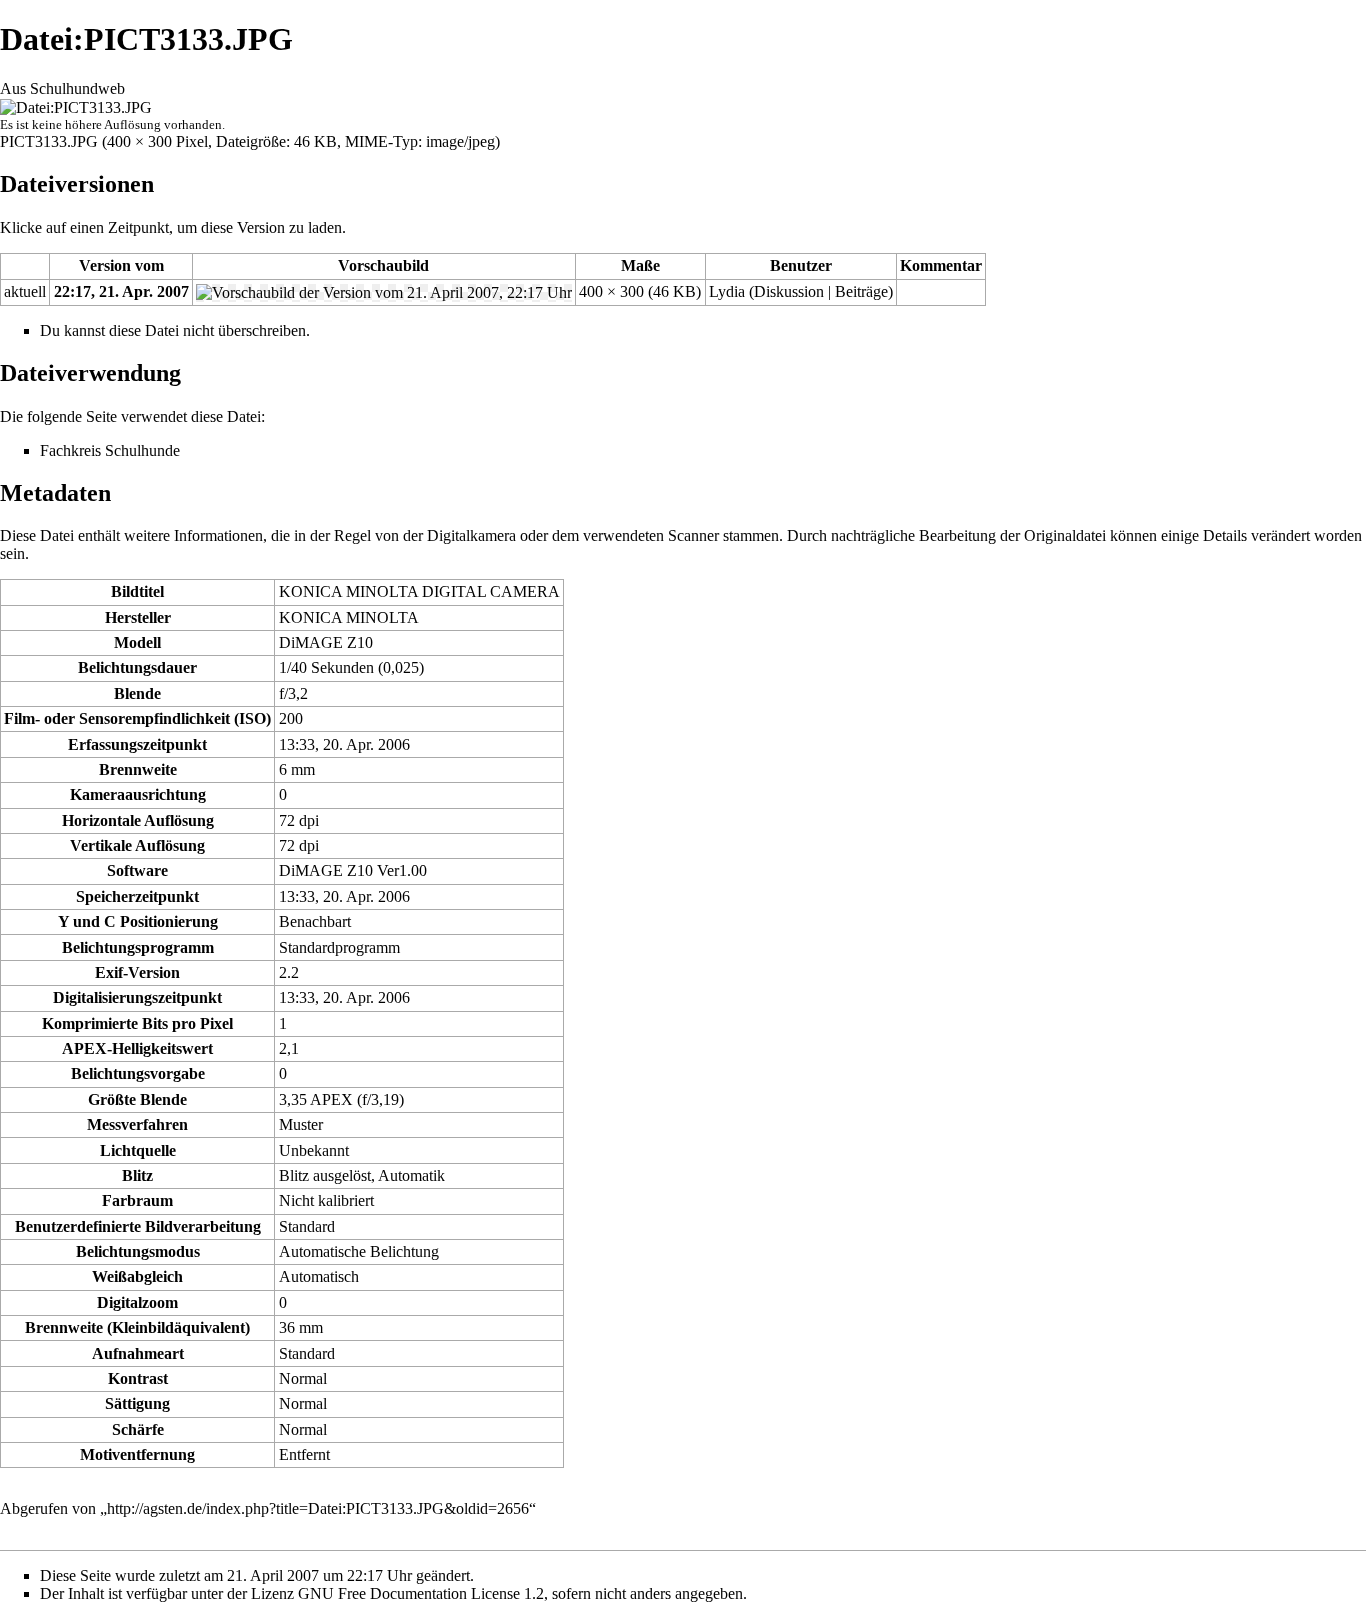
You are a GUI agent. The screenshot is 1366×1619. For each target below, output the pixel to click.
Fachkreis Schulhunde (110, 450)
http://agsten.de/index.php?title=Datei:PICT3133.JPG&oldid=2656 (318, 1508)
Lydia (727, 291)
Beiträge (861, 291)
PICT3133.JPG (49, 141)
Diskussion (789, 291)
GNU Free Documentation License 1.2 (421, 1593)
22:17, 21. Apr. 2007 (121, 291)
